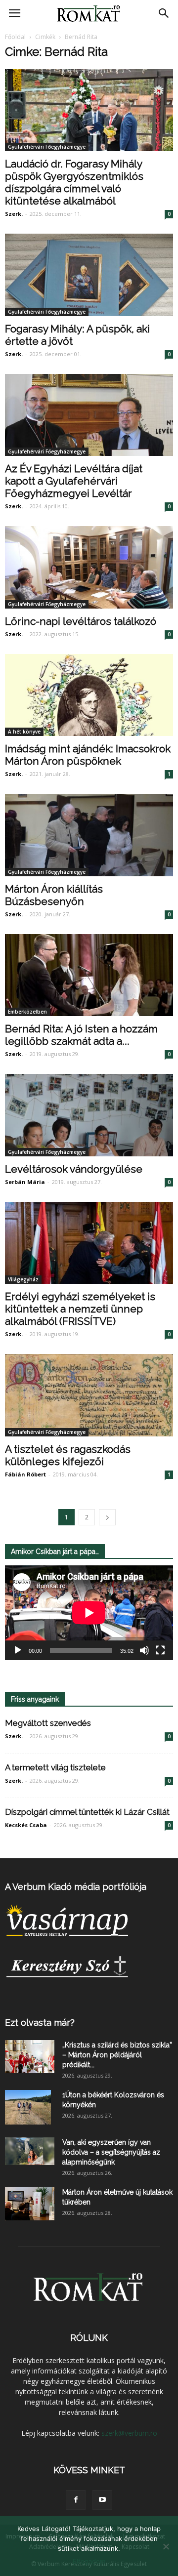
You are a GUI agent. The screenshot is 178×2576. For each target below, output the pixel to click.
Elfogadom (89, 2561)
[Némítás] (144, 1650)
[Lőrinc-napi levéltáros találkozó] (89, 567)
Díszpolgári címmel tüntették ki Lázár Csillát (87, 1812)
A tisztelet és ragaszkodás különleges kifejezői (68, 1455)
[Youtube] (102, 2500)
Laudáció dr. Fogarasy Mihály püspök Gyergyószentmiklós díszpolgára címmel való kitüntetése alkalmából (74, 182)
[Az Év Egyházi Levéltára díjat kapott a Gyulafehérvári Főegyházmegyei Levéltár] (89, 415)
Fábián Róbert (25, 1474)
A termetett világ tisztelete (55, 1767)
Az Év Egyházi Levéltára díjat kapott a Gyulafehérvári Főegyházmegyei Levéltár (74, 481)
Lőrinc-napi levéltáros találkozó (81, 621)
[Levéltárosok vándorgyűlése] (89, 1115)
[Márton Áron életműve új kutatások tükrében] (30, 2204)
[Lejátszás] (18, 1650)
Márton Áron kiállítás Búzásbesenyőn (54, 895)
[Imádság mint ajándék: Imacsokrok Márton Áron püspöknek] (89, 695)
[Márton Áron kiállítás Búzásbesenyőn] (89, 835)
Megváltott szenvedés (48, 1723)
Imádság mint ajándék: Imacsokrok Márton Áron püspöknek (88, 755)
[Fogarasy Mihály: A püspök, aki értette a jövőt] (89, 275)
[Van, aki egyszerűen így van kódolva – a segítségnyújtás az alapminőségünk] (30, 2151)
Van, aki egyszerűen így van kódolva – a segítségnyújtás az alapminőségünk (111, 2152)
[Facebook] (76, 2500)
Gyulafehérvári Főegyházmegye (47, 147)
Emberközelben (27, 1012)
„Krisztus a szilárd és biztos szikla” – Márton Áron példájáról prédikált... (117, 2055)
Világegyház (23, 1279)
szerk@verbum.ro (129, 2433)
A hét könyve (24, 732)
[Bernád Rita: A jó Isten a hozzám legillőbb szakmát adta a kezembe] (89, 975)
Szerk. (14, 214)
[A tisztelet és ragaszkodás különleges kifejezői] (89, 1395)
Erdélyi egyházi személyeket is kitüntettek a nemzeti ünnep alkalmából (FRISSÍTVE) (80, 1309)
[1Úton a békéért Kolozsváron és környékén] (28, 2107)
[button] (164, 13)
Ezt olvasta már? (40, 2023)
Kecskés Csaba (26, 1825)
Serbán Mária (25, 1182)
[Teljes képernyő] (160, 1650)
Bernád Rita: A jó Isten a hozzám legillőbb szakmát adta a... (81, 1035)
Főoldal (15, 37)
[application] (89, 1613)
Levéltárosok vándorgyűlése (74, 1169)
